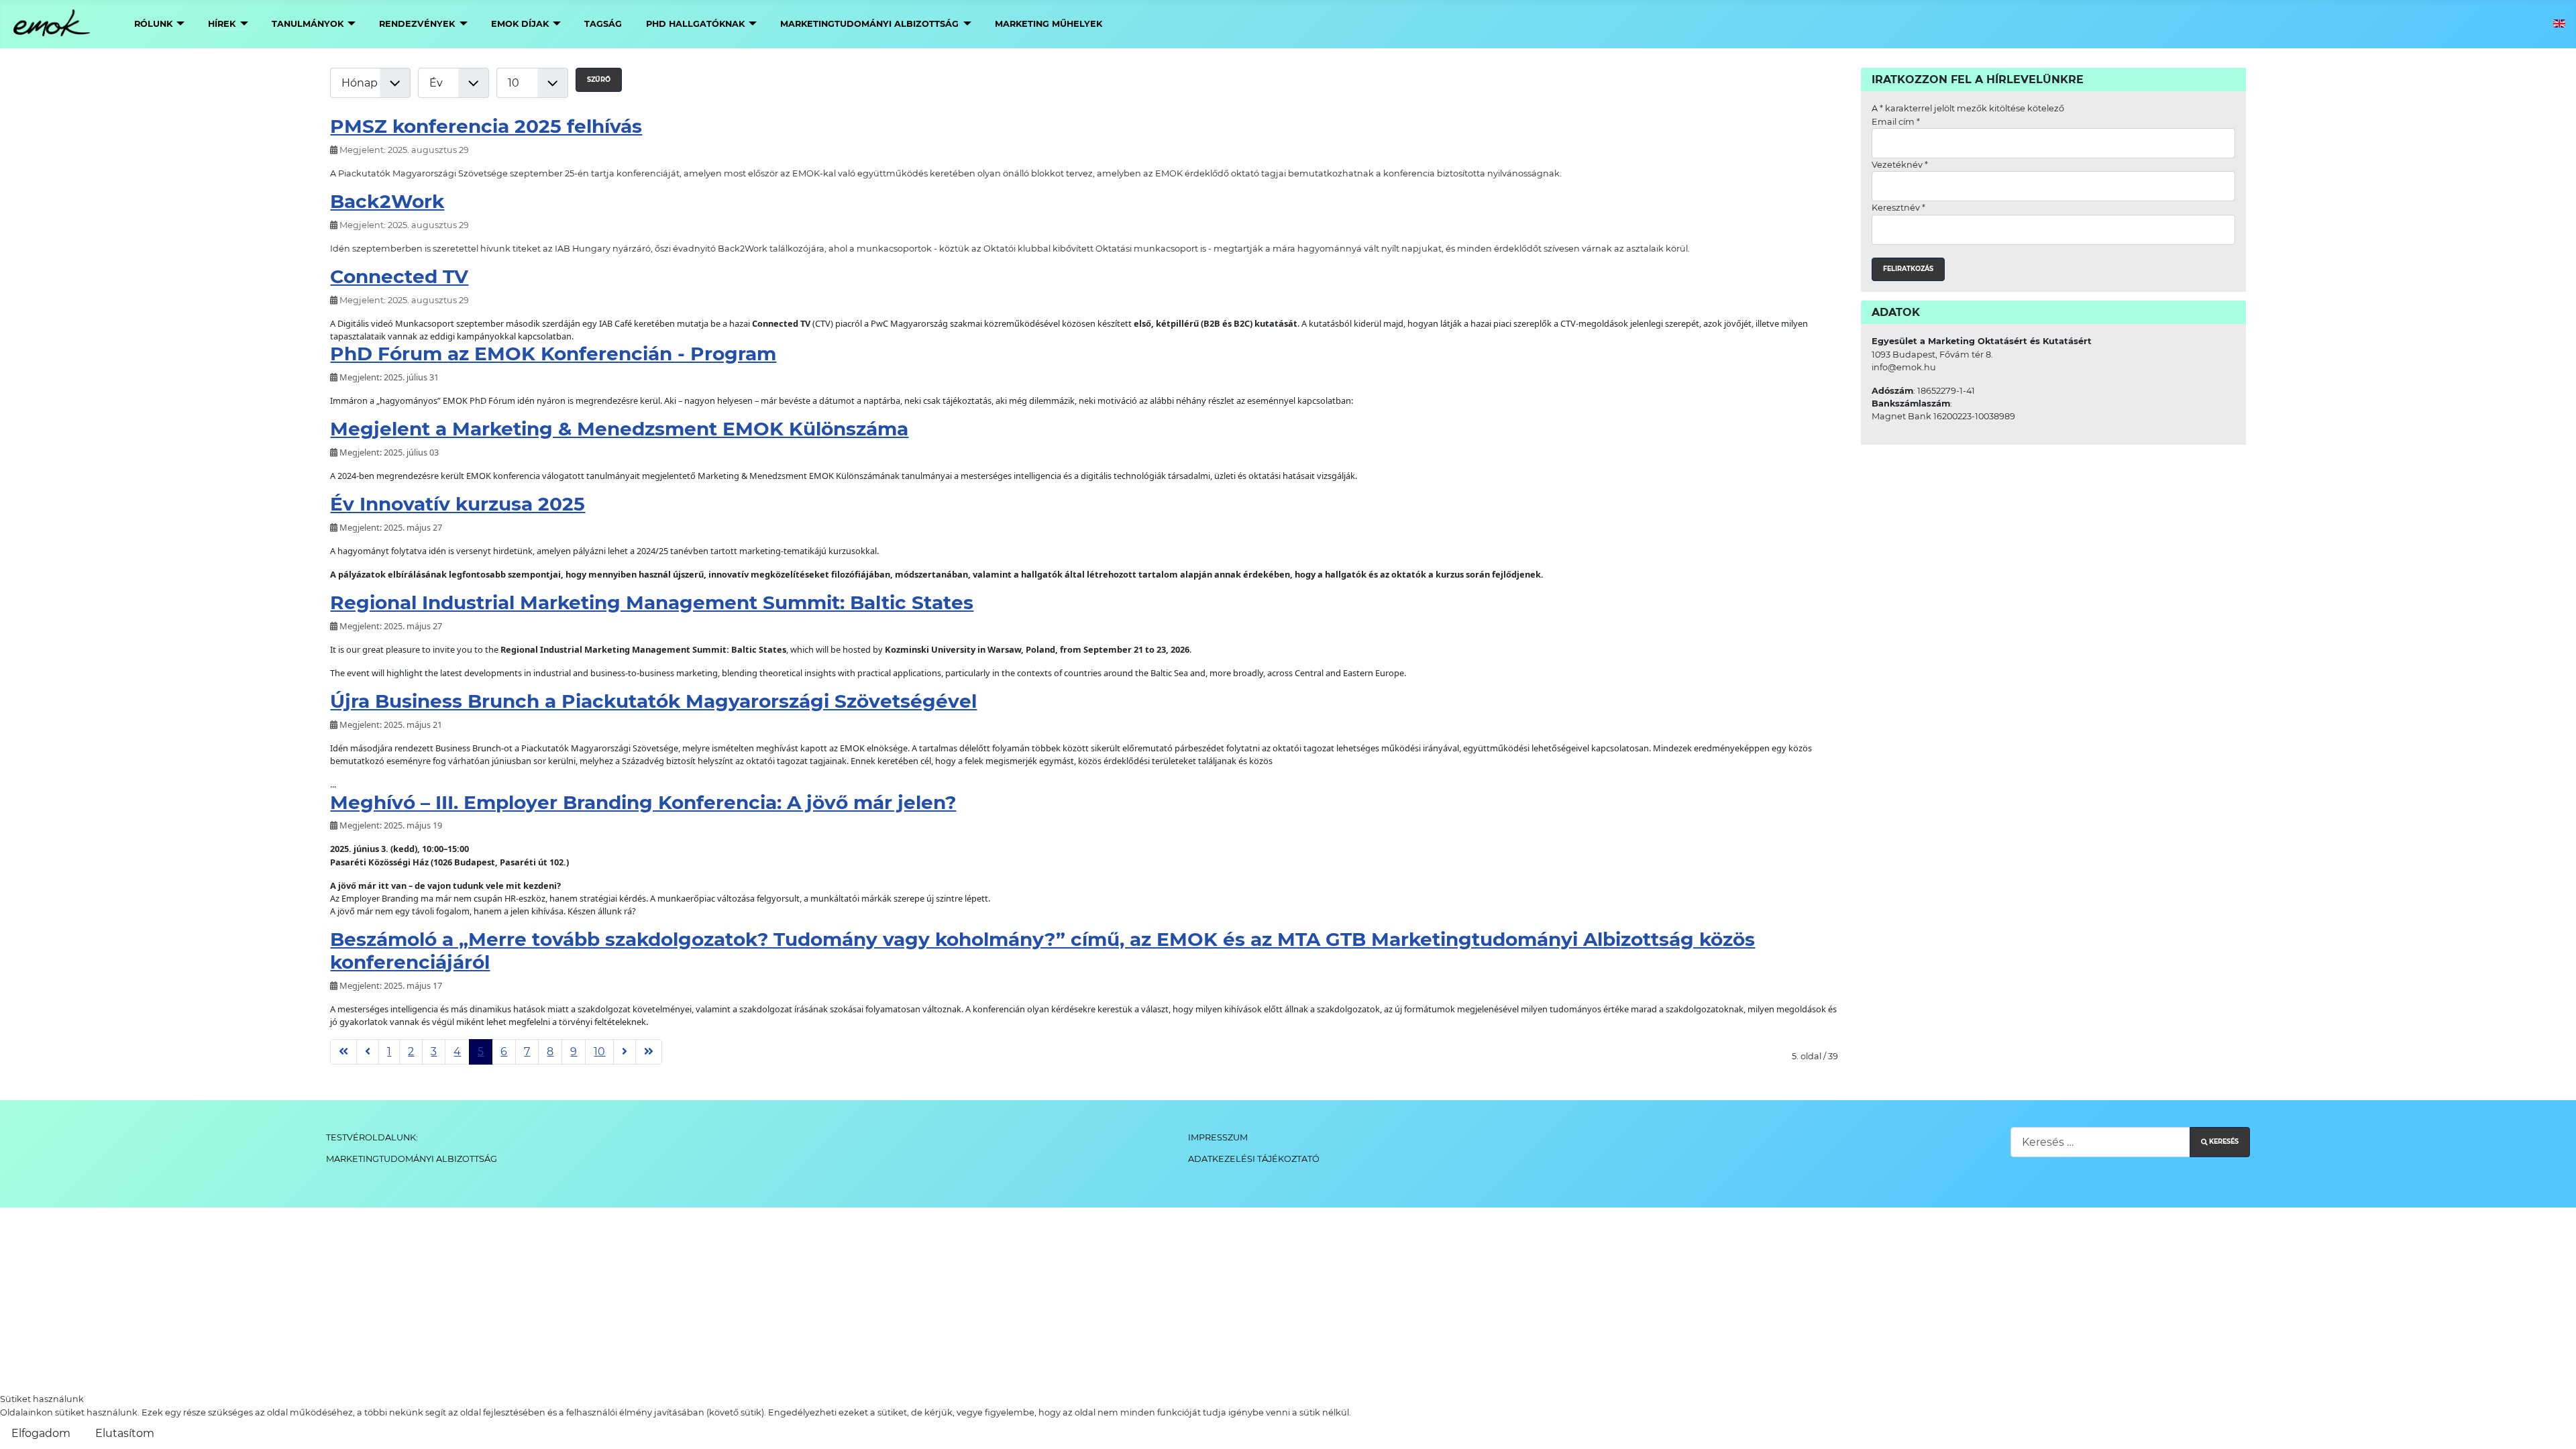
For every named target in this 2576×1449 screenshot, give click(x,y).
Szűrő (599, 79)
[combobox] (2100, 1142)
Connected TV (399, 276)
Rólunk (153, 24)
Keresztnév (1898, 208)
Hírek (222, 24)
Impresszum (1218, 1137)
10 (599, 1052)
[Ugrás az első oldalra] (343, 1052)
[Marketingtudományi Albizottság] (965, 24)
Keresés (2224, 1141)
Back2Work (387, 201)
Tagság (603, 24)
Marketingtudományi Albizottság (869, 24)
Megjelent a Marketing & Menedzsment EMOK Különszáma (619, 429)
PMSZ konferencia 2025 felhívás (486, 126)
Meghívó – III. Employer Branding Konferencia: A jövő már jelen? (643, 802)
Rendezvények (417, 24)
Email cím (1896, 122)
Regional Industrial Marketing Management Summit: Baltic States (652, 602)
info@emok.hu (1904, 367)
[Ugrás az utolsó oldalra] (649, 1052)
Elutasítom (125, 1433)
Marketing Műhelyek (1049, 24)
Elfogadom (41, 1433)
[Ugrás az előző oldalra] (368, 1052)
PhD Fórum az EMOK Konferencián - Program (553, 354)
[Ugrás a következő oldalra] (625, 1052)
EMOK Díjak (520, 24)
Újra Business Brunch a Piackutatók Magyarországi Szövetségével (653, 701)
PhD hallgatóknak (695, 24)
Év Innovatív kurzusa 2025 (458, 504)
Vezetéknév (1900, 165)
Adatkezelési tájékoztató (1254, 1159)
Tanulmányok (308, 24)
